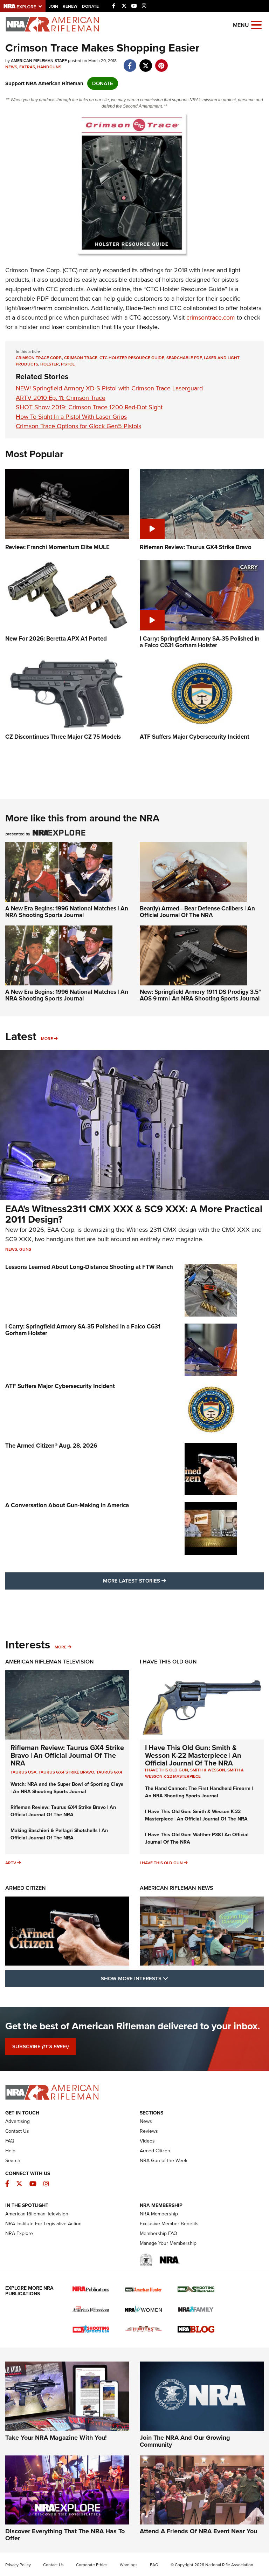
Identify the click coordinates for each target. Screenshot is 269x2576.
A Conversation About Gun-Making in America (67, 1505)
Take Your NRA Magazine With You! (56, 2438)
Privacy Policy (18, 2565)
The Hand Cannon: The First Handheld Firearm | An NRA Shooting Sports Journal (199, 1792)
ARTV (11, 1863)
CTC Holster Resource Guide (132, 358)
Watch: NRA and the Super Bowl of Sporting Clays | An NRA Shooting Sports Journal (67, 1788)
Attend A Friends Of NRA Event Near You (198, 2531)
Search (13, 2161)
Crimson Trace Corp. (39, 358)
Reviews (149, 2131)
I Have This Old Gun (168, 1662)
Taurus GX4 (109, 1772)
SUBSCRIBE (40, 2047)
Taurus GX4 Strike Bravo (66, 1772)
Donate (90, 6)
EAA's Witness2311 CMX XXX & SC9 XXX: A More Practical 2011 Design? (134, 1214)
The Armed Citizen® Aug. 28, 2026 (51, 1446)
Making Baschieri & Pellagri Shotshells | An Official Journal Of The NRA (59, 1834)
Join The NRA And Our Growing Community (185, 2441)
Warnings (129, 2565)
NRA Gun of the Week (164, 2161)
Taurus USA (23, 1772)
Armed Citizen (26, 1888)
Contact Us (17, 2131)
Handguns (49, 67)
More (47, 1039)
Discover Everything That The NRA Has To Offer (65, 2535)
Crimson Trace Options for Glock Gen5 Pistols (78, 426)
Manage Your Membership (168, 2243)
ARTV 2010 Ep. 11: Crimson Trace (61, 398)
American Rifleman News (177, 1888)
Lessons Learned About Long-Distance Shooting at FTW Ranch (89, 1267)
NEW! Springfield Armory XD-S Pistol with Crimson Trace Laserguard (109, 388)
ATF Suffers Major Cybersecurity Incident (60, 1386)
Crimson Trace (81, 358)
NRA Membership (159, 2214)
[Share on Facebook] (130, 62)
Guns (25, 1249)
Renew (70, 6)
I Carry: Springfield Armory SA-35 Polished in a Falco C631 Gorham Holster (83, 1330)
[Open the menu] (256, 24)
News (11, 67)
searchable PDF (184, 358)
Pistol (68, 364)
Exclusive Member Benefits (169, 2224)
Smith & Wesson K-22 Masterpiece (194, 1773)
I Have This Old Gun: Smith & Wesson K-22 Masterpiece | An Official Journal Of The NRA (193, 1755)
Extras (27, 67)
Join (53, 6)
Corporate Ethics (92, 2565)
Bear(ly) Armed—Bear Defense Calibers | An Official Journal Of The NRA (197, 912)
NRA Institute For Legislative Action (43, 2224)
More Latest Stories (163, 1581)
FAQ (10, 2141)
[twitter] (146, 62)
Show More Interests (172, 1978)
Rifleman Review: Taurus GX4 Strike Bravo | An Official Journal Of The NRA (67, 1755)
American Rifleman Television (50, 1662)
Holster (50, 364)
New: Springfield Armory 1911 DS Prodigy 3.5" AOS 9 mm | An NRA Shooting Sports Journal (200, 995)
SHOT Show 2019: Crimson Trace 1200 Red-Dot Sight (89, 407)
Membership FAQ (158, 2233)
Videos (147, 2141)
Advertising (18, 2121)
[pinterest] (161, 62)
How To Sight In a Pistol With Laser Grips (71, 417)
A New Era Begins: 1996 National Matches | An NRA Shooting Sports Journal (67, 912)
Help (10, 2151)
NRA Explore (19, 2233)
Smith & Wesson (208, 1770)
